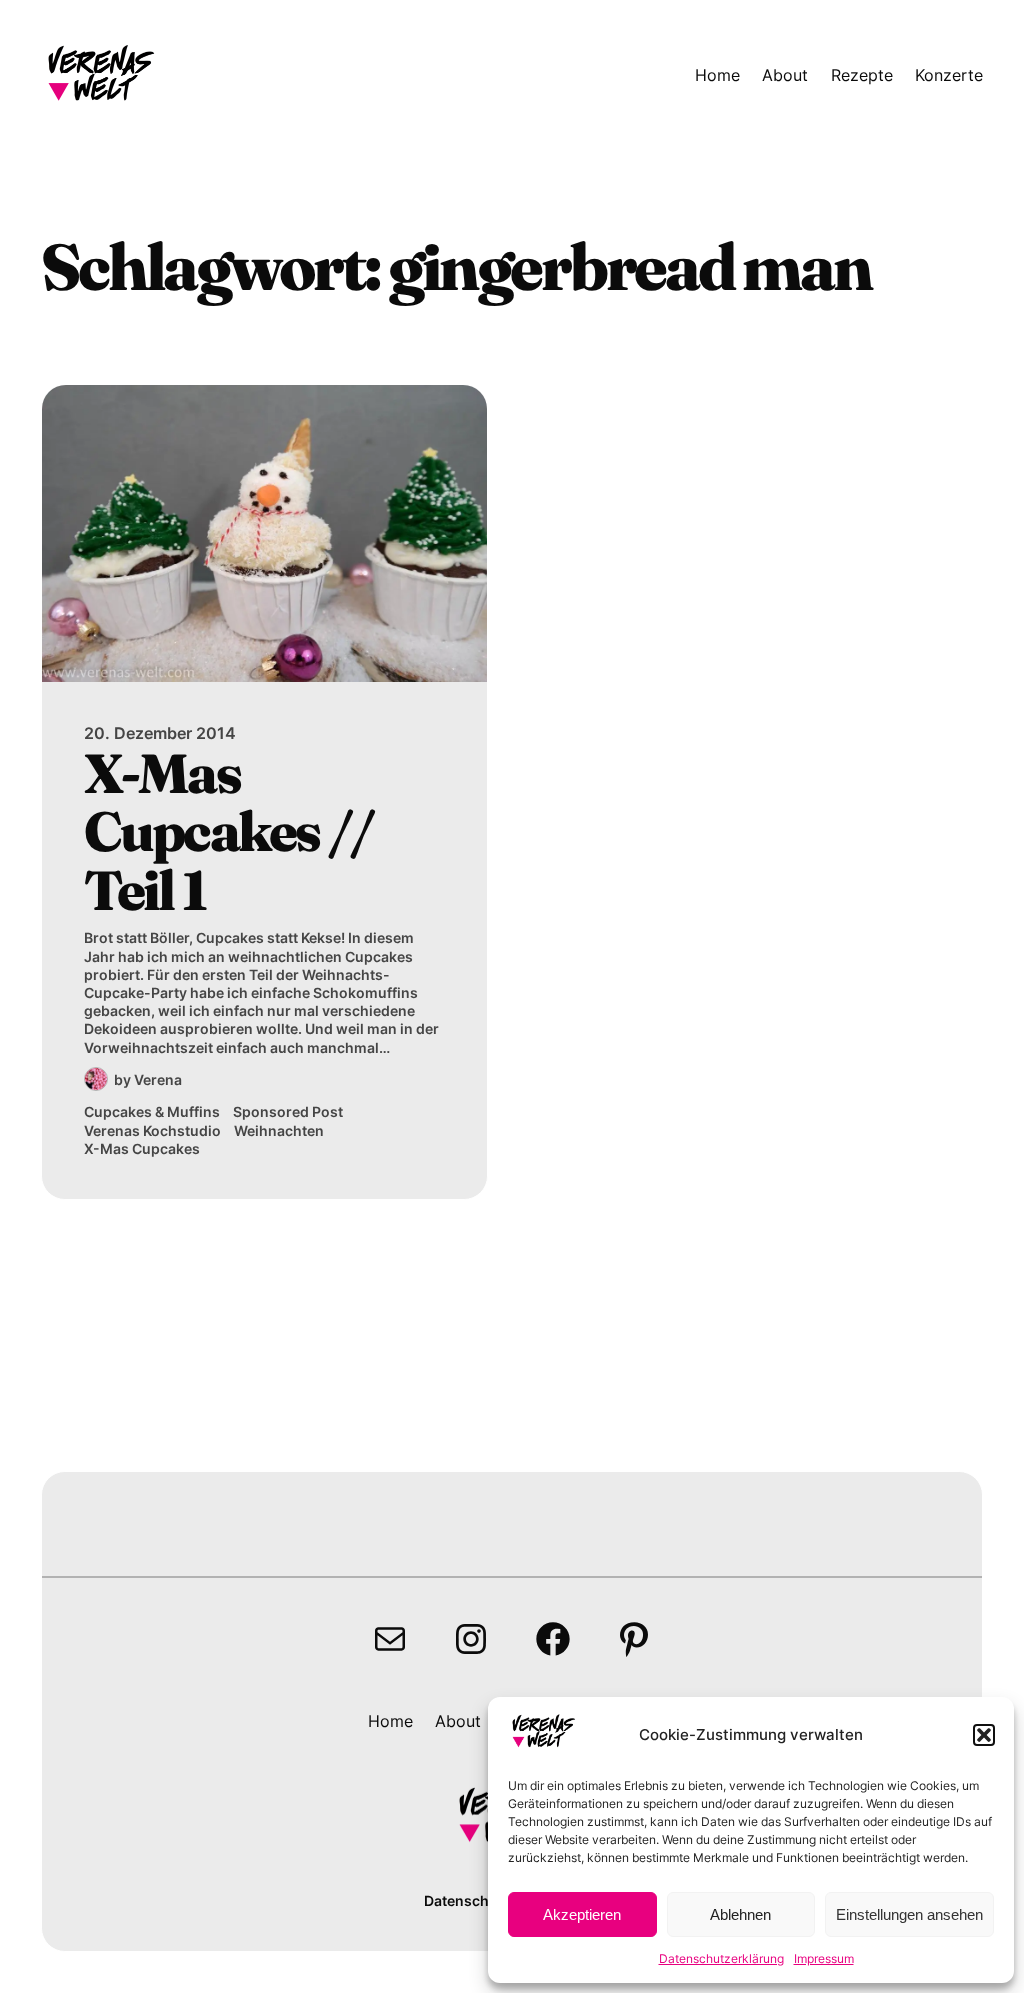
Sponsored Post (288, 1111)
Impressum (824, 1958)
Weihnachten (279, 1130)
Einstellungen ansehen (909, 1914)
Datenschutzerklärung (721, 1958)
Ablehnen (740, 1914)
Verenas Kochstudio (152, 1130)
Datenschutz (467, 1900)
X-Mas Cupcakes (142, 1148)
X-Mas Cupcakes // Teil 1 (228, 832)
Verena (158, 1079)
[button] (984, 1735)
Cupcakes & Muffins (152, 1111)
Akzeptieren (582, 1914)
